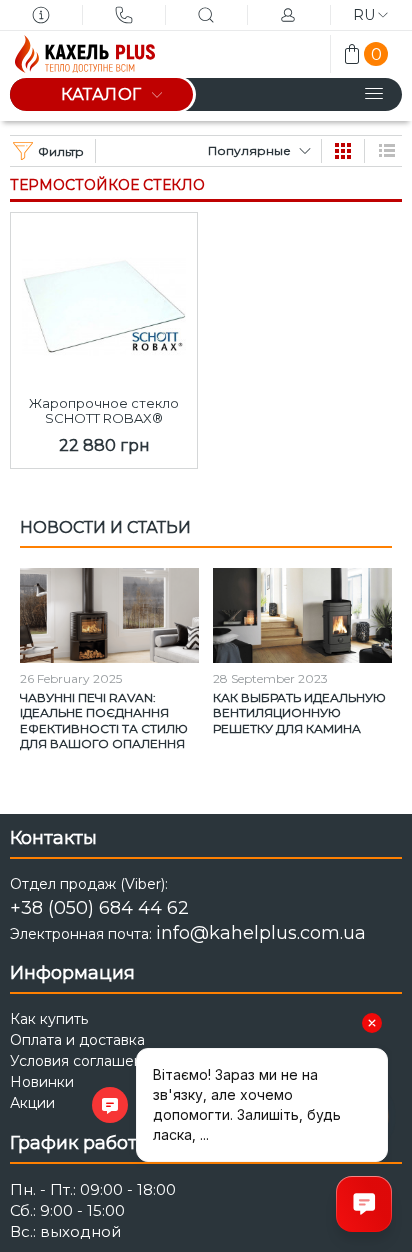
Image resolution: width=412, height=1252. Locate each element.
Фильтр (61, 151)
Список (387, 151)
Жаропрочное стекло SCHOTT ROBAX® (104, 410)
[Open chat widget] (364, 1204)
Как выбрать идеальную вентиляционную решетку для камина (299, 713)
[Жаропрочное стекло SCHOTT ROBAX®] (104, 300)
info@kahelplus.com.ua (261, 933)
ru (364, 15)
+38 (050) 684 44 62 (99, 908)
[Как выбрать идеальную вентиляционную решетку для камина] (302, 615)
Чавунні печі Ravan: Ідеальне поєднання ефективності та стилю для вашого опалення (104, 721)
